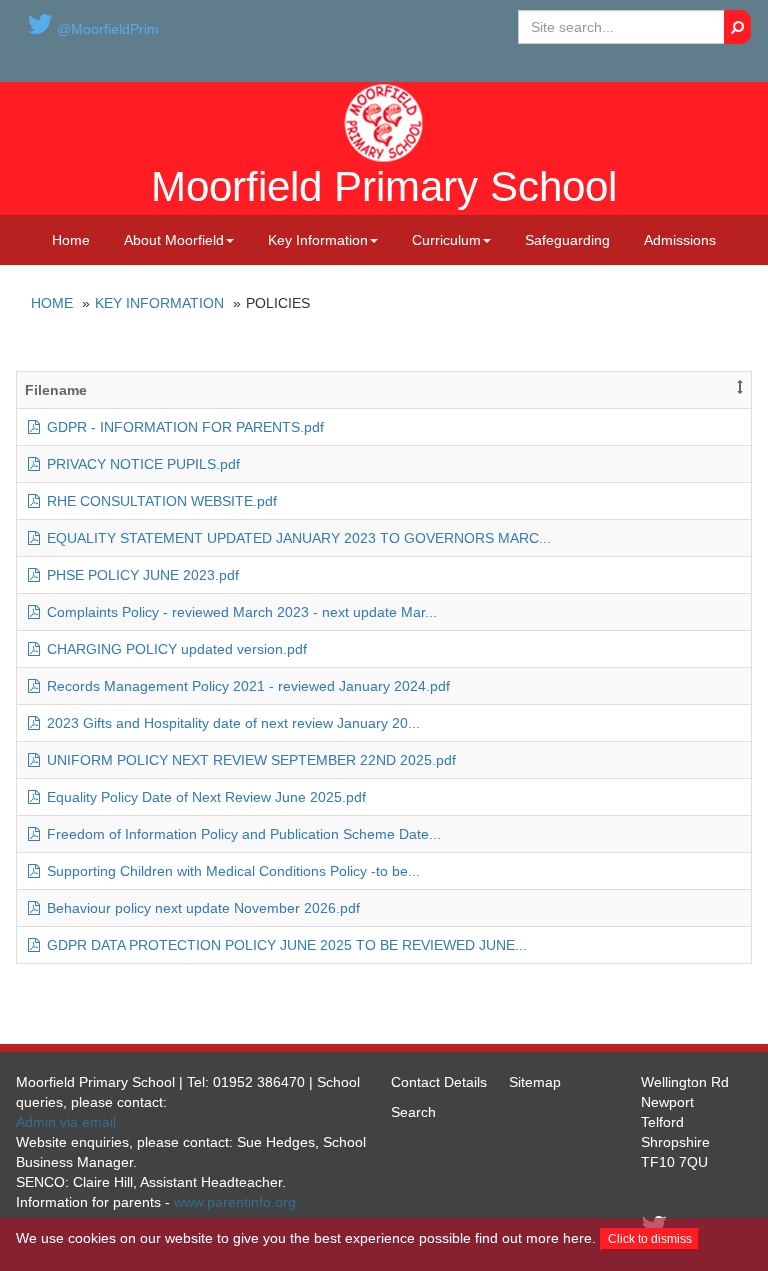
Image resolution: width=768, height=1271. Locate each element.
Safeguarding (567, 240)
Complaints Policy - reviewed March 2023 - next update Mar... (240, 612)
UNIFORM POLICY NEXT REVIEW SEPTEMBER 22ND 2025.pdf (249, 760)
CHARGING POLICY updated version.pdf (175, 649)
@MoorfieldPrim (106, 29)
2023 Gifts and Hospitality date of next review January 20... (231, 723)
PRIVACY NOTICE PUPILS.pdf (141, 464)
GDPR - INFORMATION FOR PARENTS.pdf (183, 427)
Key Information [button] (318, 240)
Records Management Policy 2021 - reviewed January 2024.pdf (246, 686)
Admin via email (66, 1122)
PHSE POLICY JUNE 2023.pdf (141, 575)
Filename (56, 390)
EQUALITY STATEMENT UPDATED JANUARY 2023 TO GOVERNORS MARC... (297, 538)
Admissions (680, 240)
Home (71, 240)
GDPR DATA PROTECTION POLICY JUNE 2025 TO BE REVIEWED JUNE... (285, 945)
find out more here (533, 1238)
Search (413, 1112)
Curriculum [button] (446, 240)
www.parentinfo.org (235, 1202)
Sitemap (535, 1082)
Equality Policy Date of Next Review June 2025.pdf (204, 797)
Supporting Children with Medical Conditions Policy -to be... (231, 871)
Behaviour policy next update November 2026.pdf (201, 908)
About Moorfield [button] (174, 240)
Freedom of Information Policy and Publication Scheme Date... (242, 834)
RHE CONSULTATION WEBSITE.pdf (160, 501)
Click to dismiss (650, 1239)
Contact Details (439, 1082)
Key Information (159, 303)
